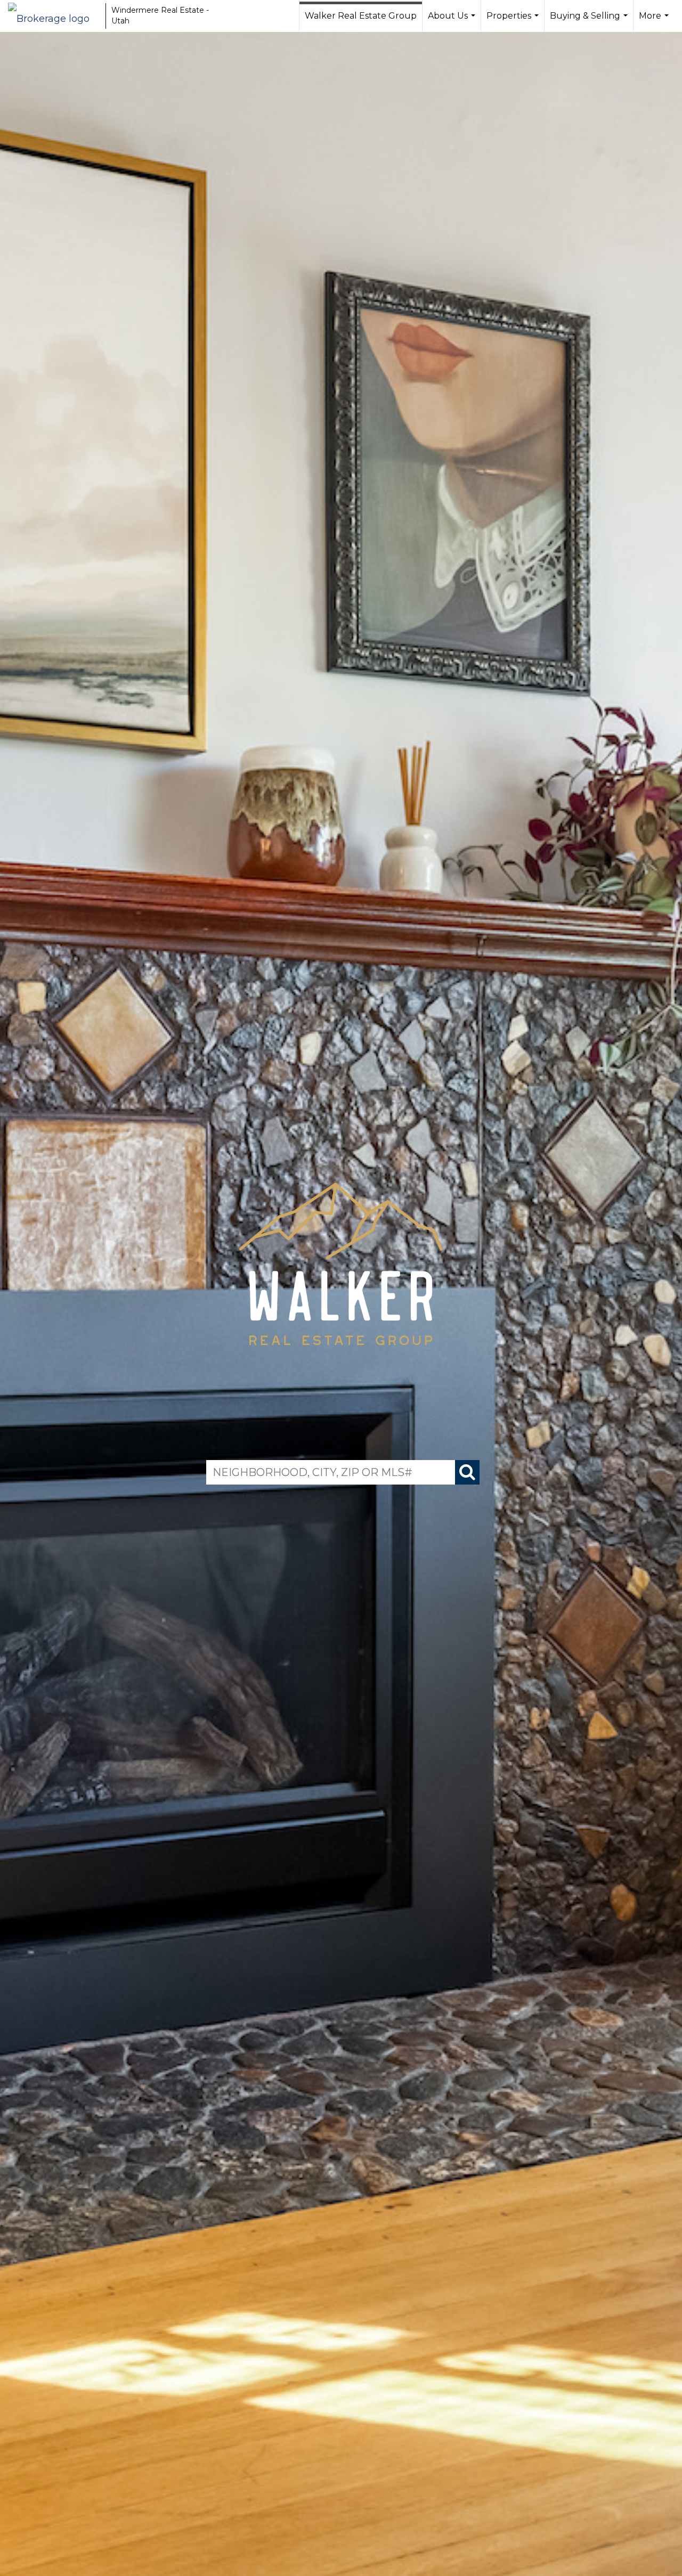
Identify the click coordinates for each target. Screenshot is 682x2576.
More (655, 21)
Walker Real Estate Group (361, 16)
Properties (514, 21)
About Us (453, 21)
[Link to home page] (54, 16)
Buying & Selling (590, 21)
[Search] (467, 1472)
